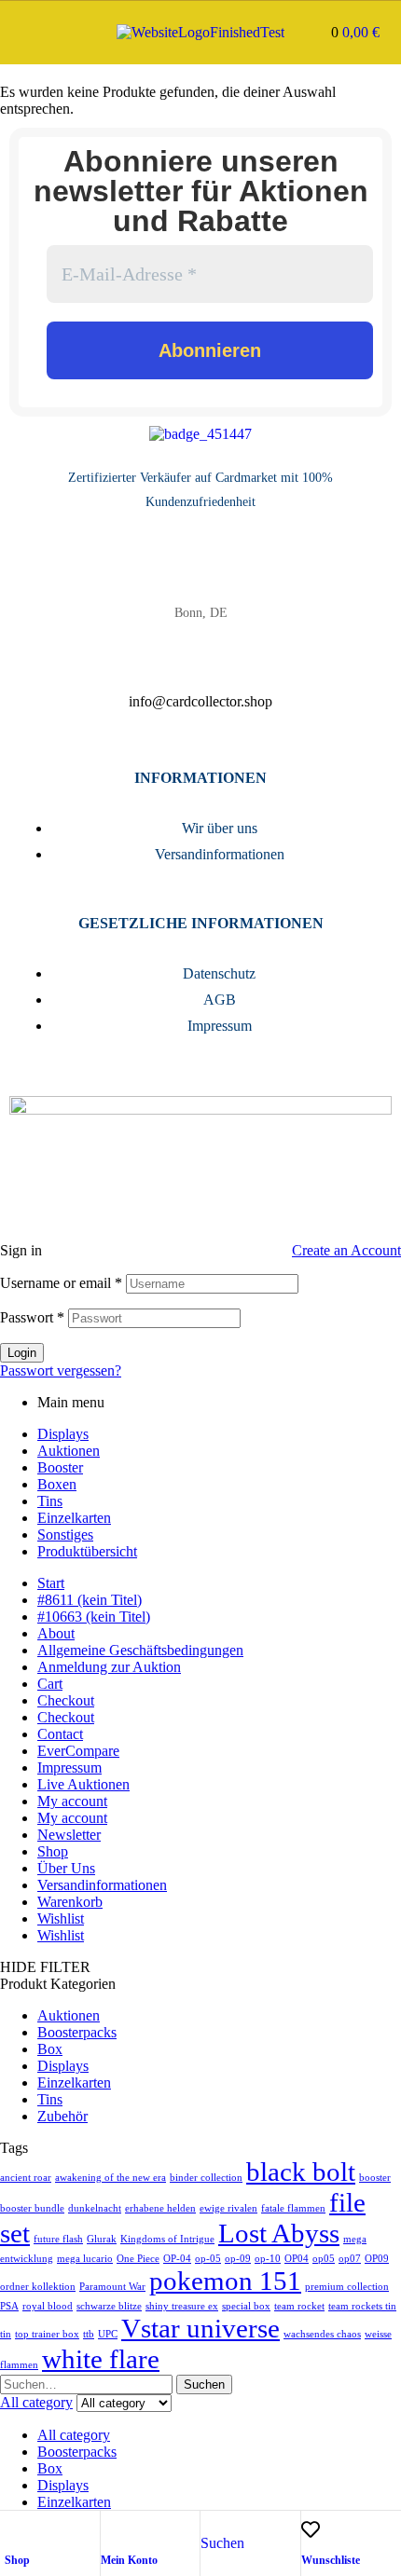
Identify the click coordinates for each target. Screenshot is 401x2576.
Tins (50, 1501)
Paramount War (112, 2287)
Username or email (61, 1283)
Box (50, 2049)
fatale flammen (293, 2208)
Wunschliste (331, 2560)
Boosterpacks (77, 2032)
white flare (101, 2359)
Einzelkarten (74, 1518)
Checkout (66, 1700)
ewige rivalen (228, 2208)
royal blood (48, 2306)
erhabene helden (160, 2208)
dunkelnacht (95, 2208)
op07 (350, 2259)
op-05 (208, 2259)
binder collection (206, 2178)
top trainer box (47, 2334)
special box (246, 2306)
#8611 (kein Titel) (90, 1600)
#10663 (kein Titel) (94, 1617)
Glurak (102, 2239)
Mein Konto (129, 2560)
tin (6, 2334)
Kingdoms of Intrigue (167, 2239)
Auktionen (69, 1451)
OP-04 (177, 2259)
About (56, 1633)
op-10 (268, 2259)
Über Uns (66, 1868)
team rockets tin (362, 2306)
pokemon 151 (225, 2281)
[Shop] (14, 2529)
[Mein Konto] (110, 2529)
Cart (50, 1684)
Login (22, 1353)
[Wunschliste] (311, 2529)
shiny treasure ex (182, 2306)
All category (74, 2435)
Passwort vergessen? (61, 1370)
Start (51, 1583)
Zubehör (62, 2116)
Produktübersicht (87, 1551)
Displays (63, 1434)
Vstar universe (200, 2328)
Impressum (69, 1768)
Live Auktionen (83, 1784)
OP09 (377, 2259)
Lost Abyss (279, 2233)
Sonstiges (65, 1535)
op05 (324, 2259)
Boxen (57, 1484)
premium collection (347, 2287)
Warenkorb (70, 1902)
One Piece (138, 2259)
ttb (89, 2334)
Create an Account (346, 1250)
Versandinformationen (102, 1885)
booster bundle (32, 2208)
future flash (58, 2239)
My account (72, 1801)
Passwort (32, 1317)
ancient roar (26, 2178)
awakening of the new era (111, 2178)
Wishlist (61, 1918)
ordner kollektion (38, 2287)
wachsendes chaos (322, 2334)
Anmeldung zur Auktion (109, 1667)
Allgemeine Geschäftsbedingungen (140, 1650)
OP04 (297, 2259)
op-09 (238, 2259)
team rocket (299, 2306)
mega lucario (85, 2259)
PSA (9, 2306)
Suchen (204, 2384)
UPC (108, 2334)
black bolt (301, 2172)
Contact (60, 1734)
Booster (60, 1467)
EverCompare (78, 1751)
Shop (17, 2560)
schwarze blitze (109, 2306)
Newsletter (69, 1835)
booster (375, 2178)
